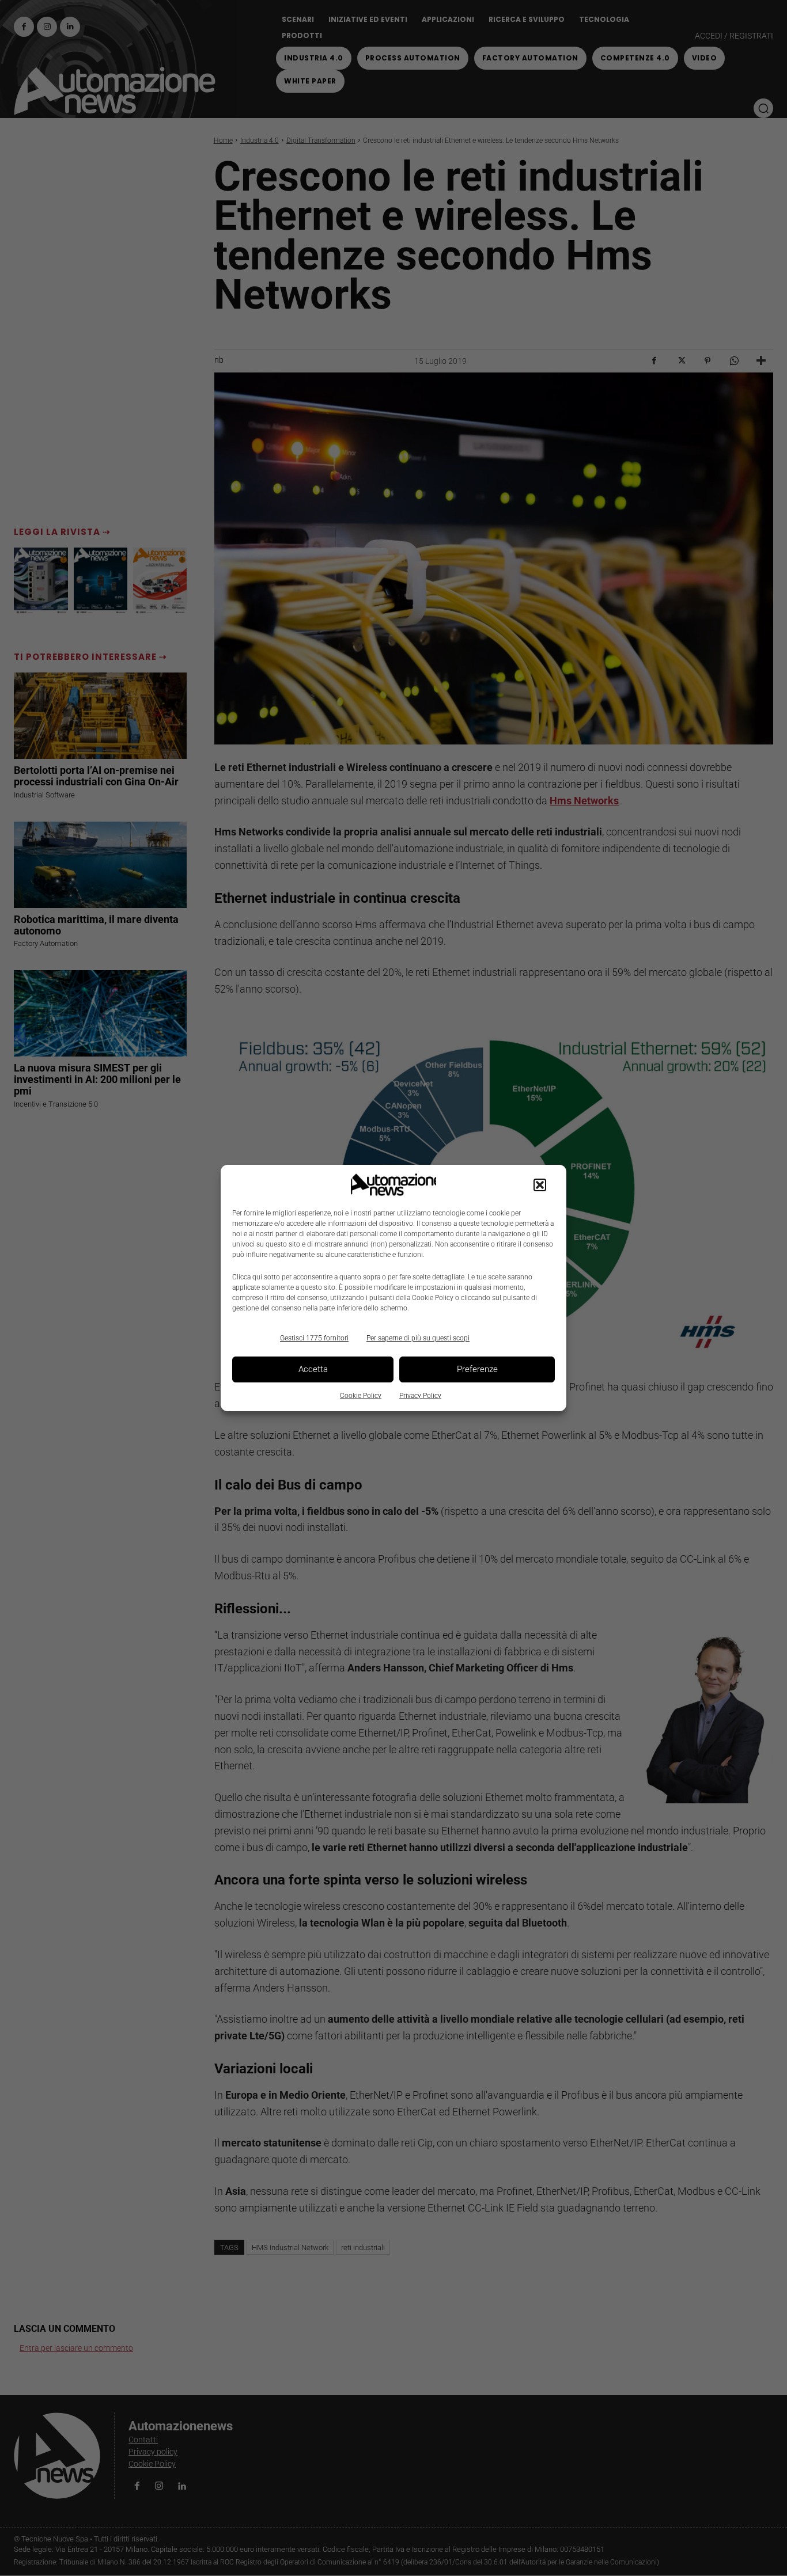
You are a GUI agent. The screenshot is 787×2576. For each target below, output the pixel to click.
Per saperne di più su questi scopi (418, 1338)
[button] (540, 1185)
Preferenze (477, 1369)
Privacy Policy (420, 1396)
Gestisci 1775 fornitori (314, 1338)
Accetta (313, 1369)
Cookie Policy (361, 1396)
